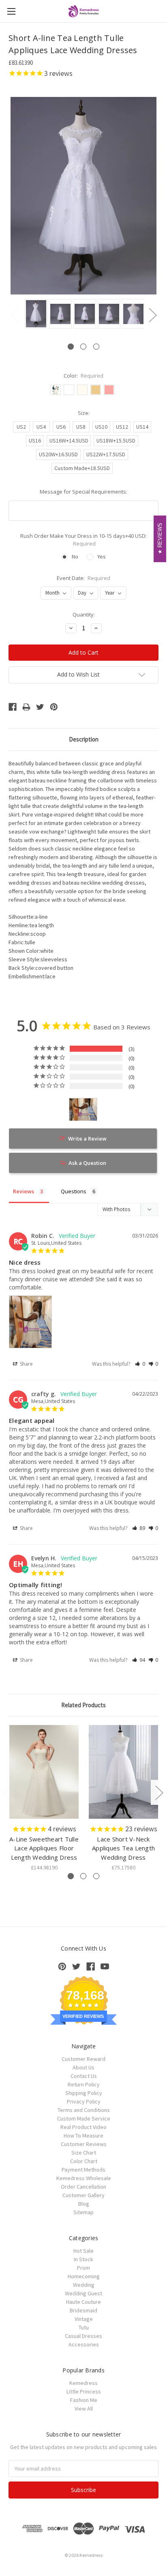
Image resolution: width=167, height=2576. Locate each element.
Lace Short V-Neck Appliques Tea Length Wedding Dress (123, 1848)
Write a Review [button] (87, 1139)
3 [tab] (96, 347)
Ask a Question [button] (87, 1163)
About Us (83, 2067)
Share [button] (26, 1364)
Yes (102, 556)
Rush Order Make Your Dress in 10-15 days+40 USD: (83, 540)
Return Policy (84, 2084)
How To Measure (83, 2136)
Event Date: (84, 578)
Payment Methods (83, 2170)
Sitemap (83, 2212)
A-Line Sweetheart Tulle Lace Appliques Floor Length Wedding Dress (44, 1848)
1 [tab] (71, 347)
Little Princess (84, 2391)
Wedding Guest (83, 2293)
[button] (140, 1364)
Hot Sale (83, 2251)
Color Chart (84, 2161)
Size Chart (84, 2153)
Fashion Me (84, 2400)
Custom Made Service (84, 2118)
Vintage (84, 2319)
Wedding (84, 2285)
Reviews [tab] (24, 1191)
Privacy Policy (84, 2101)
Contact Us (84, 2076)
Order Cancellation (83, 2187)
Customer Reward (83, 2059)
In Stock (83, 2259)
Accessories (84, 2344)
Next (152, 315)
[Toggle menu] (11, 11)
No (75, 556)
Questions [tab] (74, 1191)
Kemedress (83, 2383)
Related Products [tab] (83, 1705)
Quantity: (84, 614)
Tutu (84, 2327)
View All (84, 2408)
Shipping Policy (84, 2093)
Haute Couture (83, 2302)
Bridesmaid (83, 2310)
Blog (84, 2204)
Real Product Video (83, 2127)
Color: (84, 376)
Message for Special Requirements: (83, 492)
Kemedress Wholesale (84, 2178)
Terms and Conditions (84, 2110)
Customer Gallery (83, 2195)
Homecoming (84, 2276)
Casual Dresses (83, 2336)
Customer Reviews (84, 2144)
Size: (84, 413)
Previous (15, 315)
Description (84, 739)
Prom (83, 2268)
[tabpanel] (35, 314)
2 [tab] (83, 347)
